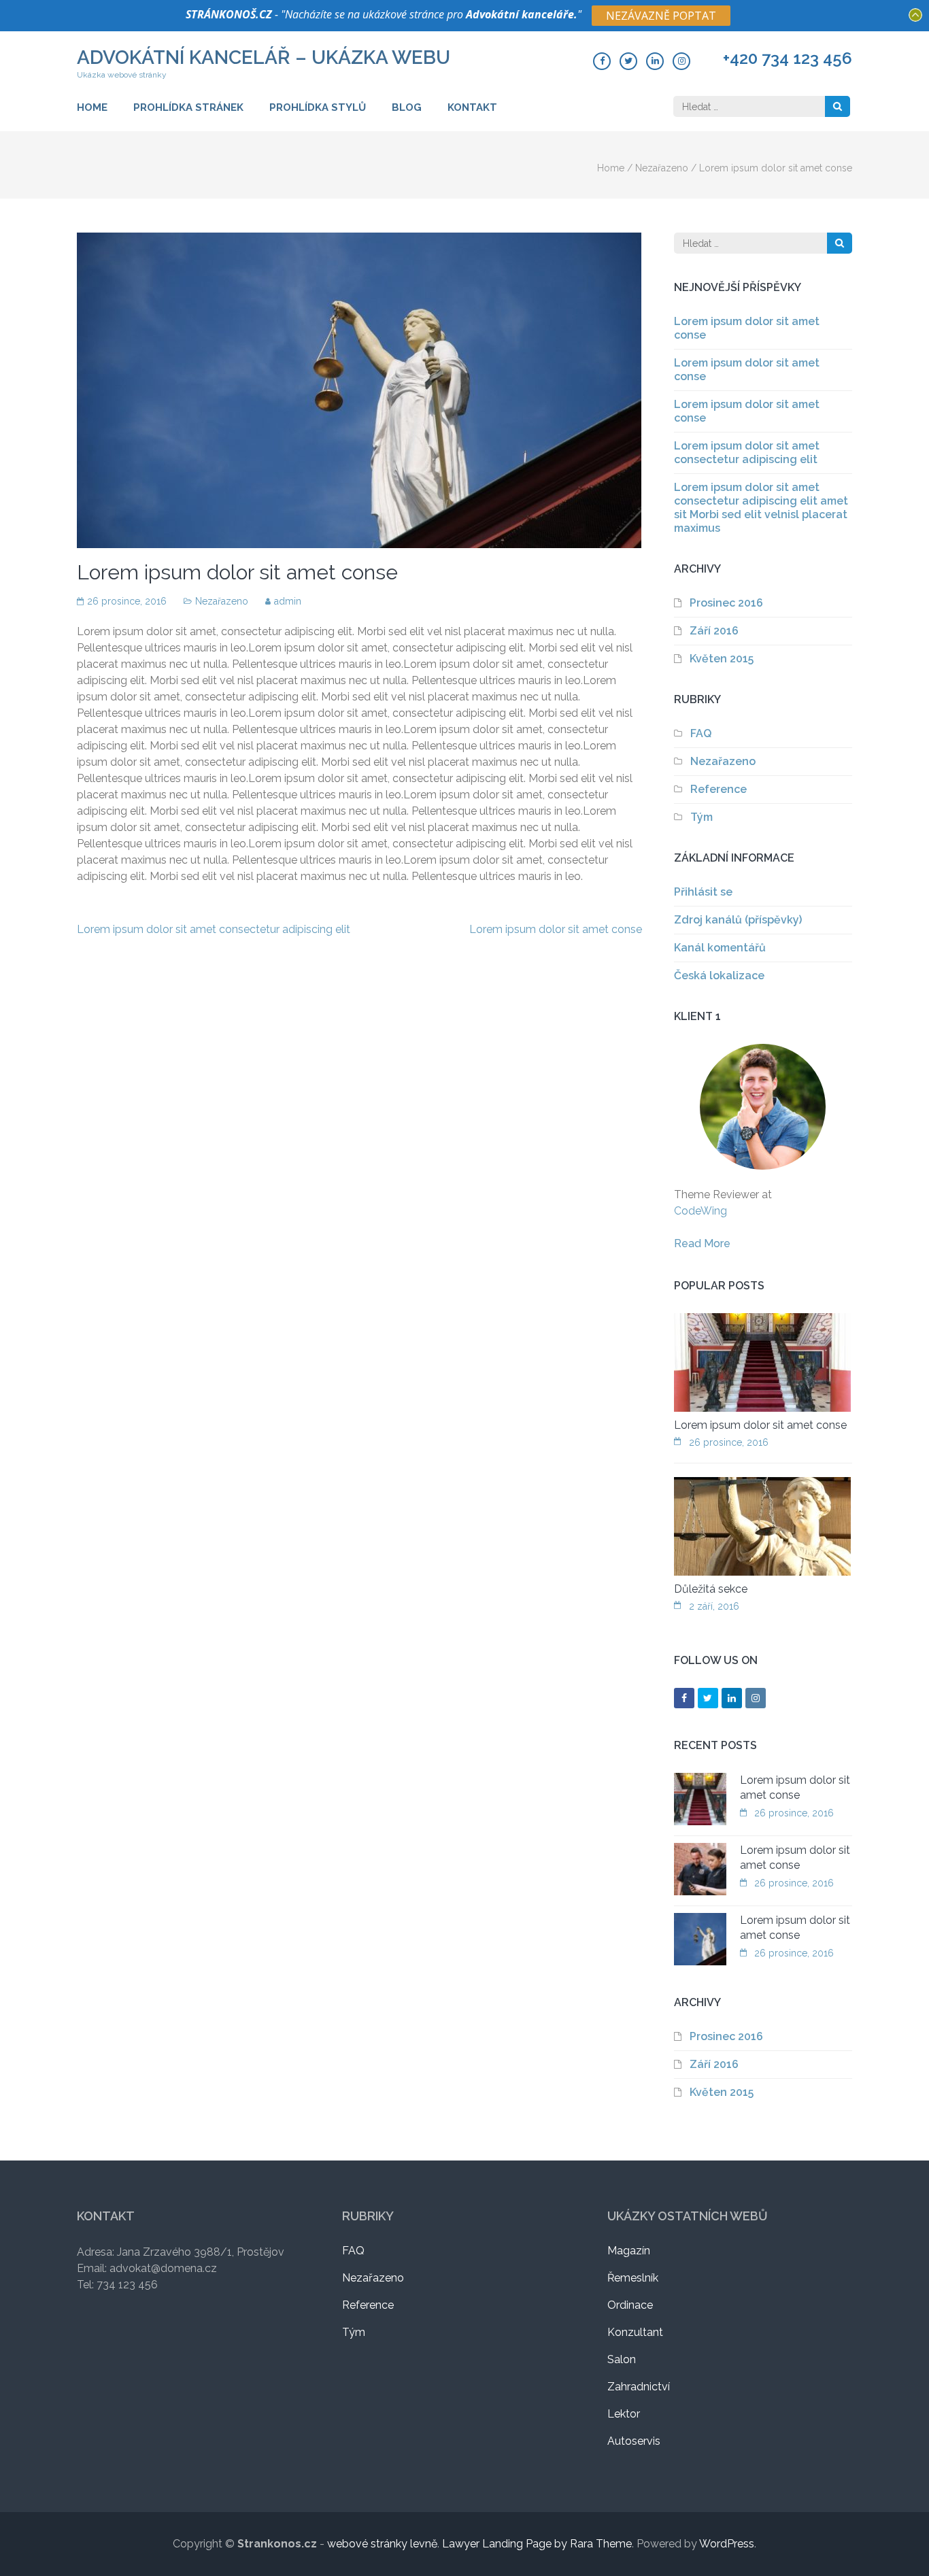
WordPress (727, 2544)
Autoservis (634, 2441)
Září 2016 (714, 631)
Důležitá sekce (711, 1589)
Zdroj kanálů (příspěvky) (738, 920)
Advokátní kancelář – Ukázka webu (264, 57)
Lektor (624, 2414)
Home (92, 107)
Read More (702, 1243)
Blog (407, 107)
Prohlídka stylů (318, 107)
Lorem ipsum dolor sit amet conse (556, 929)
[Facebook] (602, 61)
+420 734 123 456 (788, 58)
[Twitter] (628, 61)
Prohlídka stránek (188, 107)
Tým (702, 817)
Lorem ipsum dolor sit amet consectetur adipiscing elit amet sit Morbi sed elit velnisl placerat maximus (761, 508)
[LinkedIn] (655, 61)
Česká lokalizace (719, 976)
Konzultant (635, 2332)
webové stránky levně (382, 2544)
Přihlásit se (703, 892)
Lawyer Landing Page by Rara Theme (537, 2544)
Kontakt (472, 107)
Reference (719, 789)
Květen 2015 (722, 659)
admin (288, 601)
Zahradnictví (639, 2387)
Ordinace (630, 2305)
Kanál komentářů (720, 948)
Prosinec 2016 (726, 603)
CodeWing (700, 1211)
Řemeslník (633, 2278)
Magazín (629, 2251)
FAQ (701, 733)
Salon (622, 2359)
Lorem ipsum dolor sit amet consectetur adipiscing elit (214, 929)
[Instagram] (681, 61)
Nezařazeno (662, 168)
